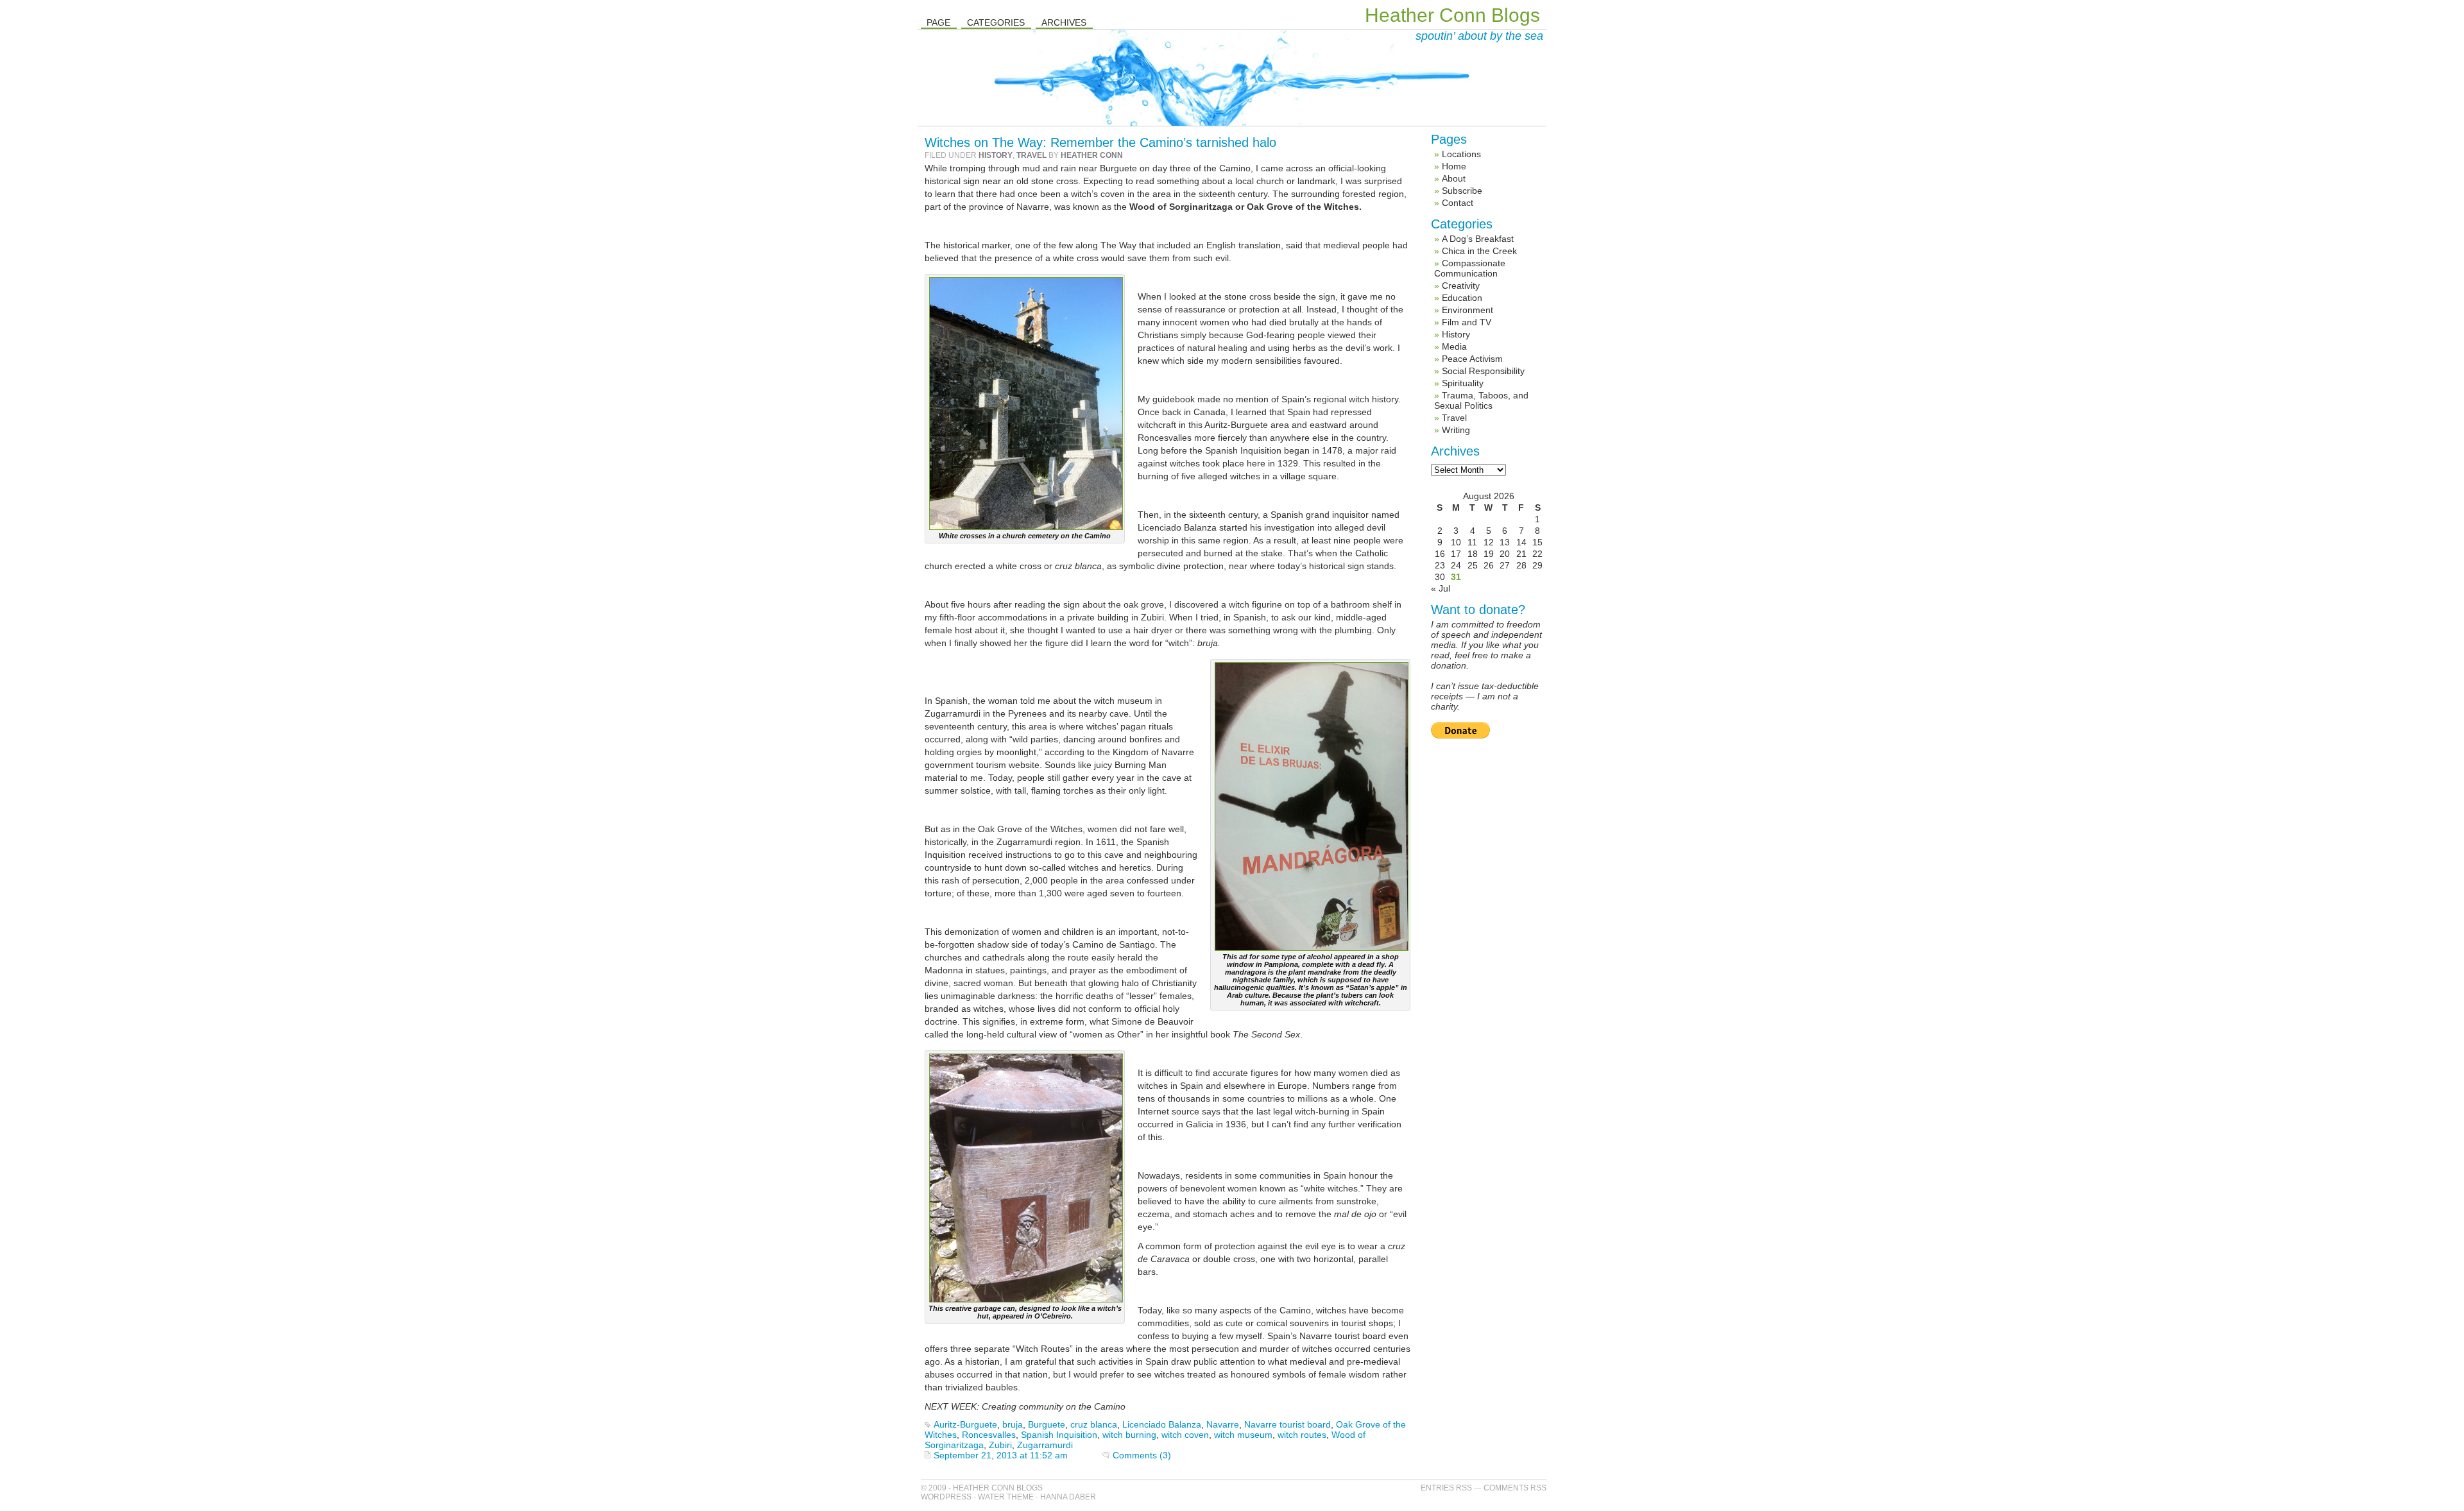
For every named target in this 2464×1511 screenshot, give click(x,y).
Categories (996, 22)
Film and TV (1467, 322)
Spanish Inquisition (1059, 1435)
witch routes (1302, 1435)
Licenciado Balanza (1162, 1424)
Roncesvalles (989, 1435)
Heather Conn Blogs (1452, 15)
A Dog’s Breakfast (1478, 239)
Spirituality (1463, 383)
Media (1454, 346)
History (996, 155)
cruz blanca (1094, 1424)
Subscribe (1462, 191)
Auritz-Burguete (965, 1424)
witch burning (1129, 1435)
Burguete (1047, 1424)
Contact (1458, 203)
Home (1454, 166)
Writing (1456, 430)
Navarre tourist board (1288, 1424)
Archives (1064, 22)
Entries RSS (1446, 1488)
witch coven (1185, 1435)
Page (938, 22)
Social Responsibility (1483, 371)
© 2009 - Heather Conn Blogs (982, 1488)
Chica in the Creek (1479, 251)
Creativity (1461, 286)
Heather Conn (1092, 155)
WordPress (946, 1497)
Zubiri (1000, 1445)
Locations (1461, 154)
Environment (1467, 310)
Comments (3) (1142, 1455)
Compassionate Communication (1470, 268)
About (1454, 178)
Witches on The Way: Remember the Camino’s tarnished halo (1100, 142)
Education (1462, 298)
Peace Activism (1472, 359)
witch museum (1243, 1435)
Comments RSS (1515, 1488)
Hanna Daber (1068, 1497)
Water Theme (1006, 1497)
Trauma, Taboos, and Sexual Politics (1481, 400)
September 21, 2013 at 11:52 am (1001, 1455)
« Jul (1441, 588)
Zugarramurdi (1045, 1445)
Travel (1031, 155)
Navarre (1223, 1424)
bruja (1013, 1424)
